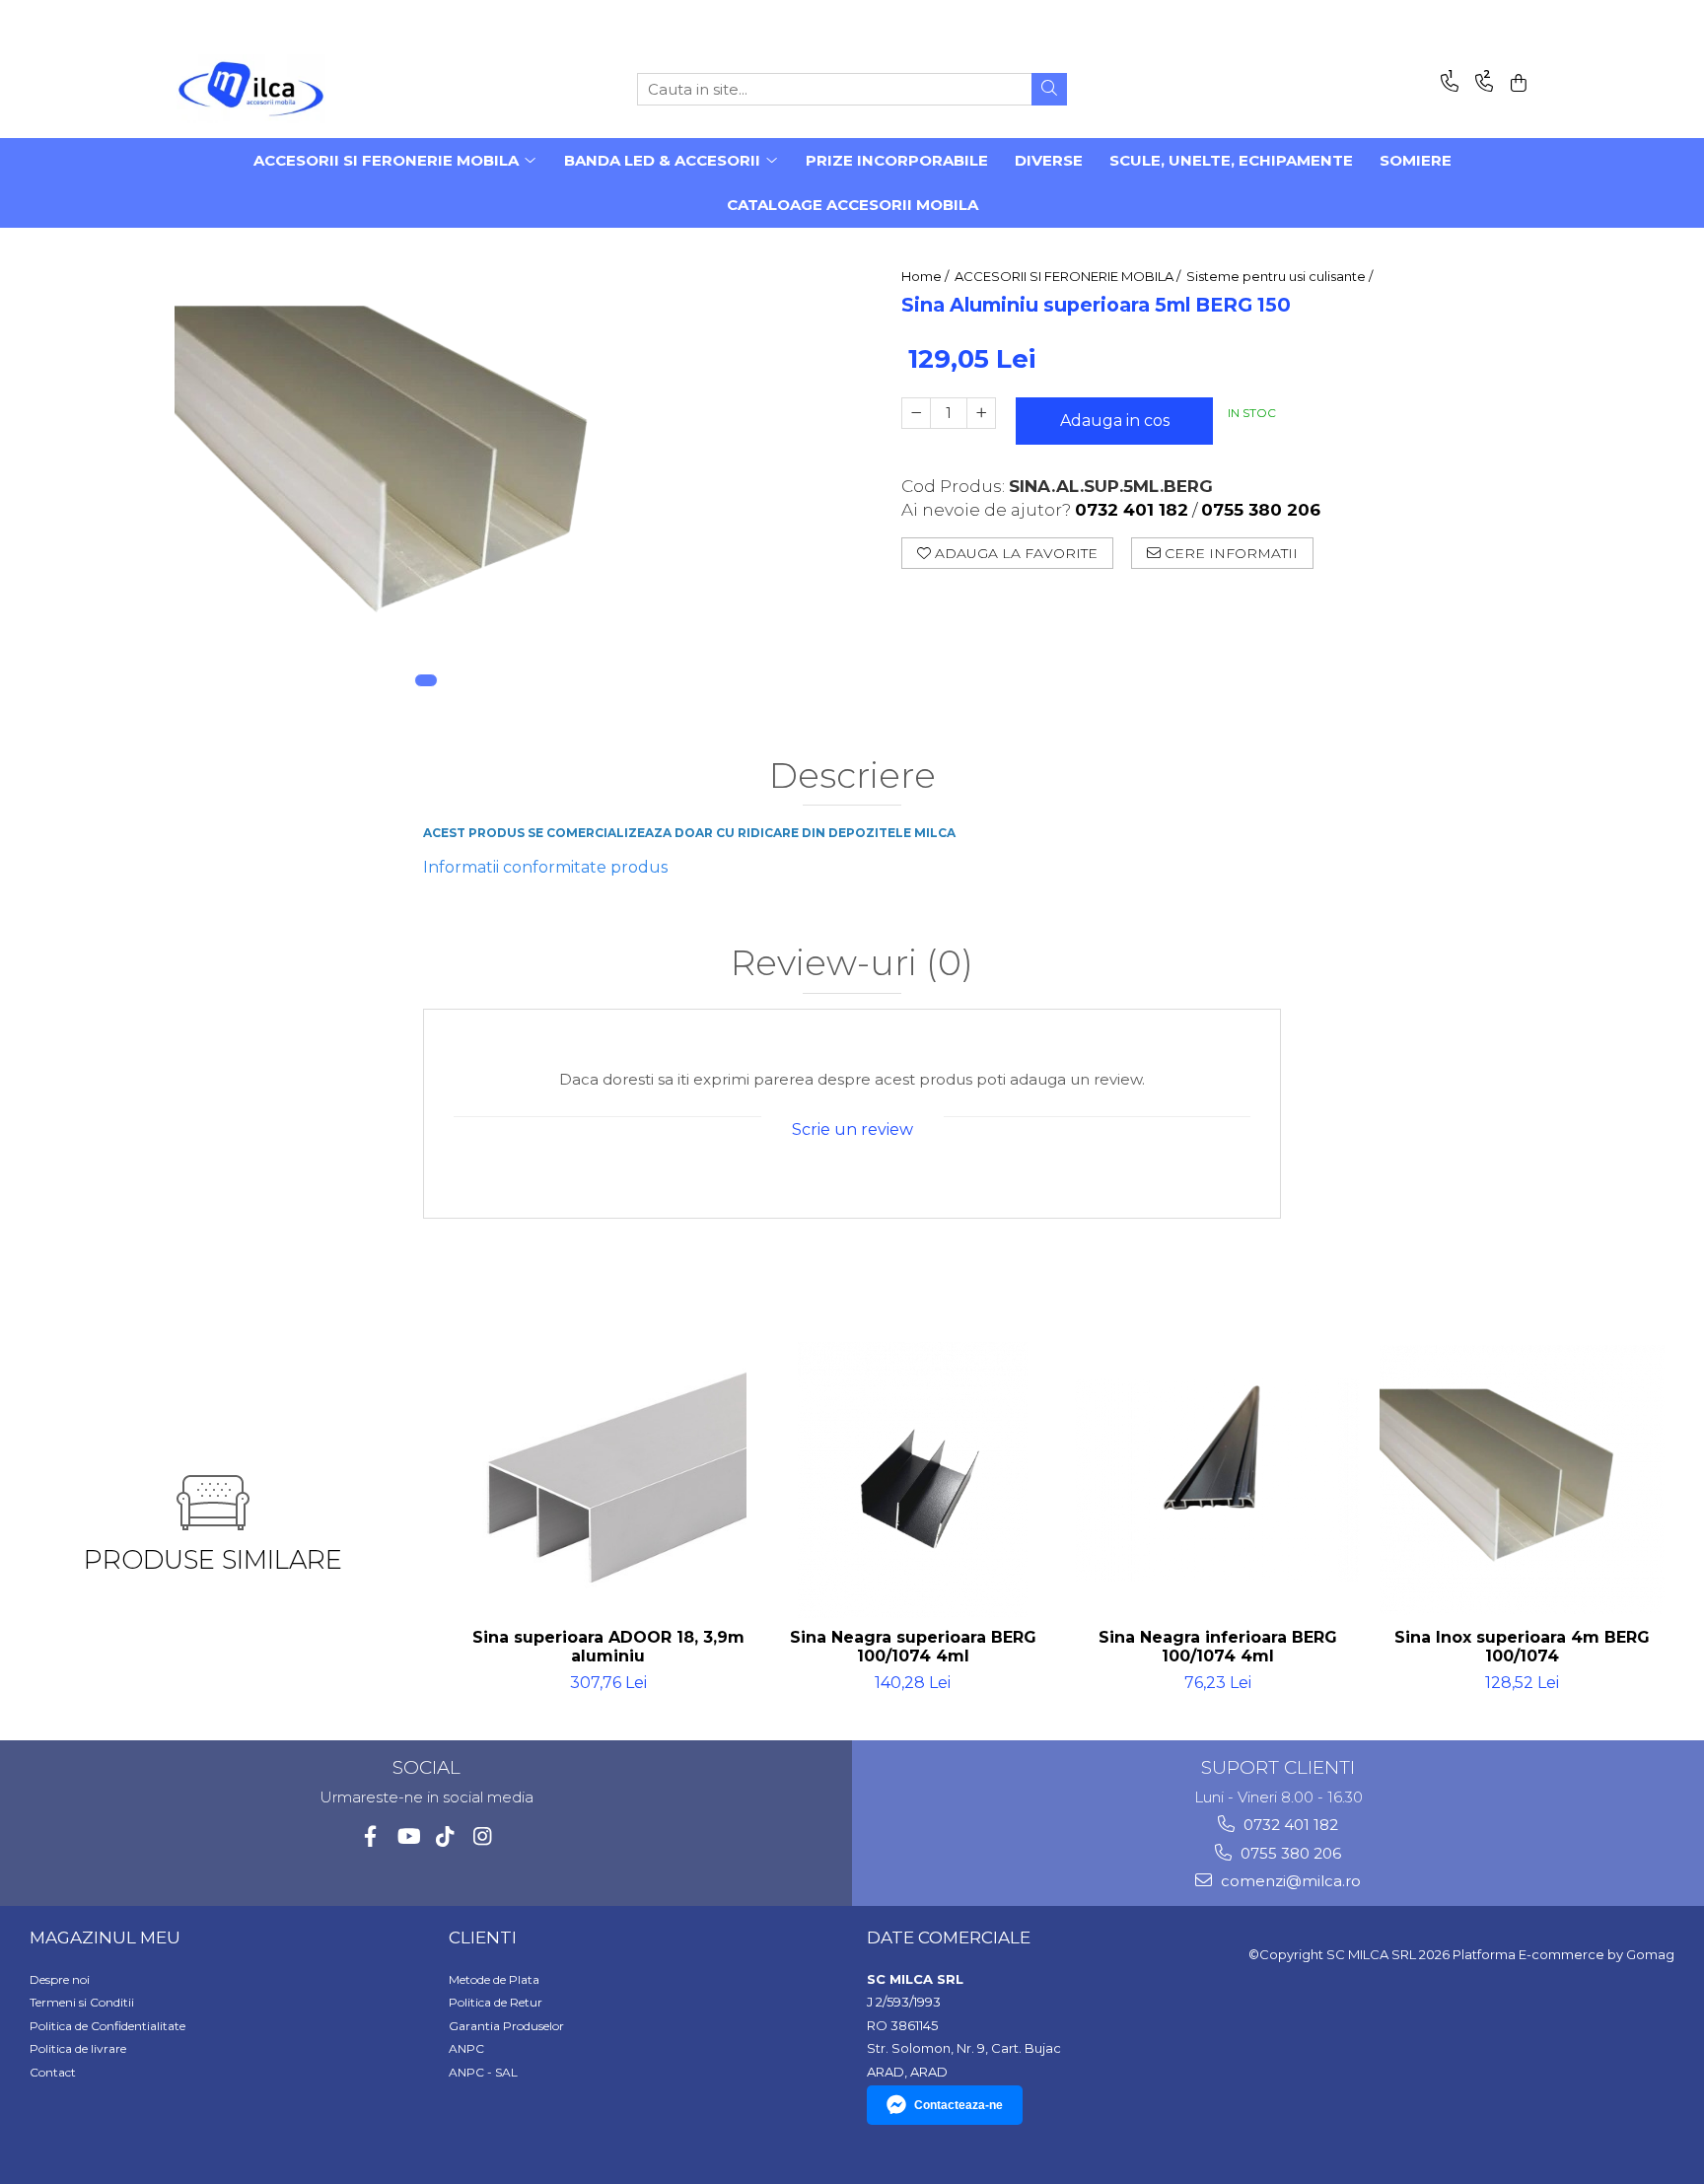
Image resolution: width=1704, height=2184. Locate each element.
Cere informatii (1229, 553)
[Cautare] (1049, 89)
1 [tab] (426, 680)
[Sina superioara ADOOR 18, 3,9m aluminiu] (608, 1480)
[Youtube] (408, 1836)
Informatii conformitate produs (545, 867)
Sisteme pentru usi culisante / (1281, 276)
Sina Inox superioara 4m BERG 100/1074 (1522, 1647)
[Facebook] (370, 1836)
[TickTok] (445, 1836)
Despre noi (60, 1979)
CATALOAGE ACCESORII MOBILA (852, 205)
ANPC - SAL (483, 2072)
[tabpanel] (426, 467)
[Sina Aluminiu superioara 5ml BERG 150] (426, 467)
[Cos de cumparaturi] (1515, 84)
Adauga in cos (1115, 421)
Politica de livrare (78, 2048)
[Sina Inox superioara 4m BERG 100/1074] (1522, 1480)
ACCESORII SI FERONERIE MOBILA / (1069, 276)
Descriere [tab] (852, 776)
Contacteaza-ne (958, 2105)
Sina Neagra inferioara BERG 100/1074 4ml (1218, 1647)
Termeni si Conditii (82, 2002)
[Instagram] (483, 1836)
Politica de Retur (496, 2002)
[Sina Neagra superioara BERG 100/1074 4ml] (913, 1480)
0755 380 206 (1289, 1853)
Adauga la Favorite (1014, 553)
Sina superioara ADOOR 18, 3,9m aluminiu (608, 1647)
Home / (926, 276)
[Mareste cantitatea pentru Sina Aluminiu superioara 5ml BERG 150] (981, 413)
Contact (53, 2072)
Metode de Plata (494, 1979)
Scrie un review (852, 1129)
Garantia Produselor (506, 2026)
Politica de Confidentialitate (107, 2026)
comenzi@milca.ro (1289, 1881)
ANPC (466, 2048)
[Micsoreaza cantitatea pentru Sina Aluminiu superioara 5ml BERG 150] (916, 413)
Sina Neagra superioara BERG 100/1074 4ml (913, 1647)
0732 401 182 (1289, 1825)
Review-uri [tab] (852, 964)
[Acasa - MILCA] (275, 89)
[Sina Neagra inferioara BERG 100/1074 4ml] (1217, 1480)
